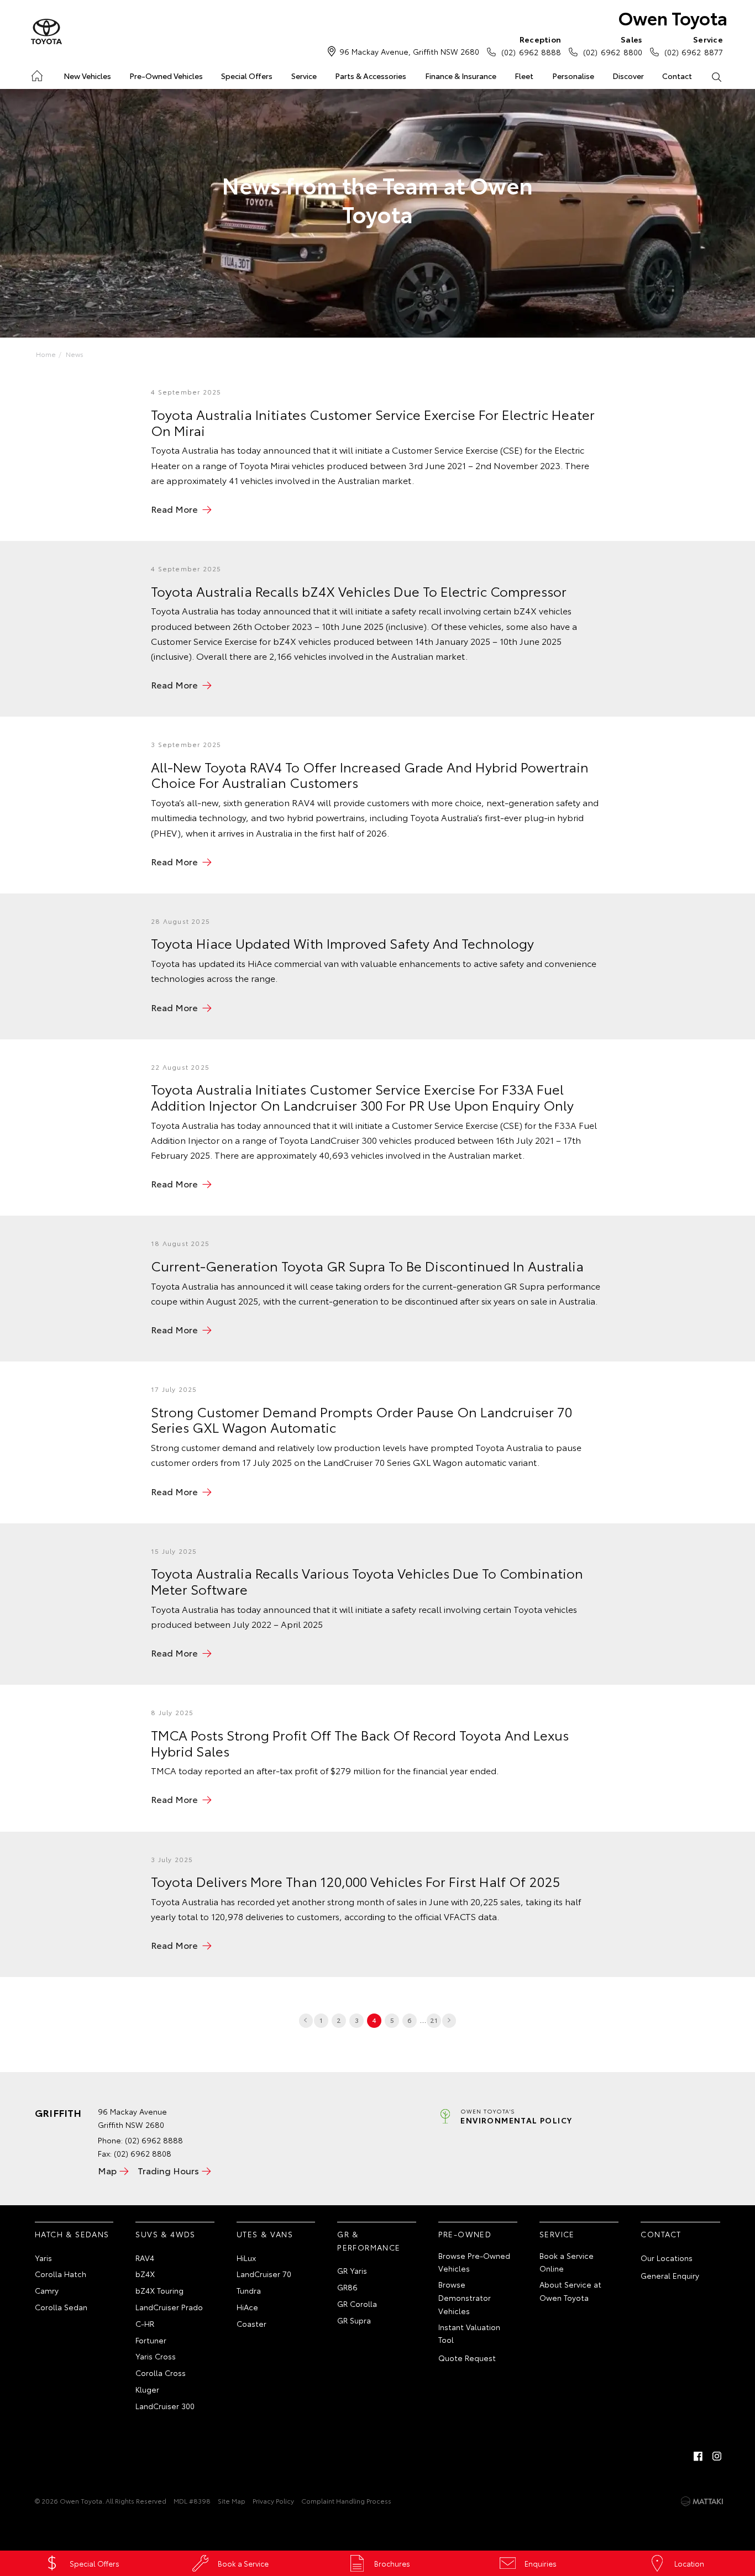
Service (304, 76)
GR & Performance (369, 2241)
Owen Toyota (673, 17)
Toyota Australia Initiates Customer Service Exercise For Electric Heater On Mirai (373, 422)
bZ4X (145, 2274)
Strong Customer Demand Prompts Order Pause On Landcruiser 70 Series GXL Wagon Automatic (361, 1419)
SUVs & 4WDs (165, 2234)
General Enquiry (670, 2275)
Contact (677, 76)
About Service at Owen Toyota (570, 2291)
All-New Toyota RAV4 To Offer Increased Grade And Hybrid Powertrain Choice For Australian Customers (370, 774)
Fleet (524, 76)
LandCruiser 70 (264, 2274)
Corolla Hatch (61, 2274)
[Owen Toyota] (46, 32)
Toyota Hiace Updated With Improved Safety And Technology (342, 943)
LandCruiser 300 (165, 2406)
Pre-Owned (465, 2234)
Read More (174, 509)
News (75, 354)
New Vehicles (87, 76)
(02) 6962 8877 (694, 46)
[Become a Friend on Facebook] (698, 2456)
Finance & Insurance (461, 76)
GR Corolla (357, 2304)
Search (717, 76)
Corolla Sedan (61, 2307)
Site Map (232, 2501)
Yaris (43, 2258)
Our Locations (667, 2258)
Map (107, 2170)
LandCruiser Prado (169, 2307)
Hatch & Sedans (72, 2234)
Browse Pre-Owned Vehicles (474, 2262)
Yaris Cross (156, 2356)
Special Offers (247, 76)
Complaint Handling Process (346, 2501)
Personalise (573, 76)
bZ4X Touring (159, 2290)
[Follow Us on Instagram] (717, 2456)
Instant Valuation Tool (469, 2333)
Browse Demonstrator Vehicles (465, 2298)
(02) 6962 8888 (531, 46)
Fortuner (151, 2340)
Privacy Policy (273, 2501)
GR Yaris (352, 2270)
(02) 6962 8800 (612, 46)
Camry (47, 2290)
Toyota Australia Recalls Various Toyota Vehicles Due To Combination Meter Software (367, 1581)
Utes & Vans (265, 2234)
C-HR (145, 2323)
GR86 (347, 2287)
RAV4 (145, 2258)
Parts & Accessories (371, 76)
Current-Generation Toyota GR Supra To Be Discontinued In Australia (367, 1265)
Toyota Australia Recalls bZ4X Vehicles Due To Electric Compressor (359, 591)
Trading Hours (168, 2170)
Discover (628, 76)
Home (36, 74)
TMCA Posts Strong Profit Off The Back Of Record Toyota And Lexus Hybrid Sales (360, 1742)
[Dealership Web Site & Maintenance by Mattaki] (702, 2501)
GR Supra (354, 2320)
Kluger (147, 2389)
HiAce (247, 2307)
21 (434, 2020)
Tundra (249, 2290)
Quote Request (467, 2358)
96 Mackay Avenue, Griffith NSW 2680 (409, 51)
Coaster (251, 2323)
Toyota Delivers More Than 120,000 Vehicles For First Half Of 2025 (355, 1881)
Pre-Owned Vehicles (166, 76)
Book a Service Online (567, 2262)
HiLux (246, 2258)
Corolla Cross (161, 2373)
